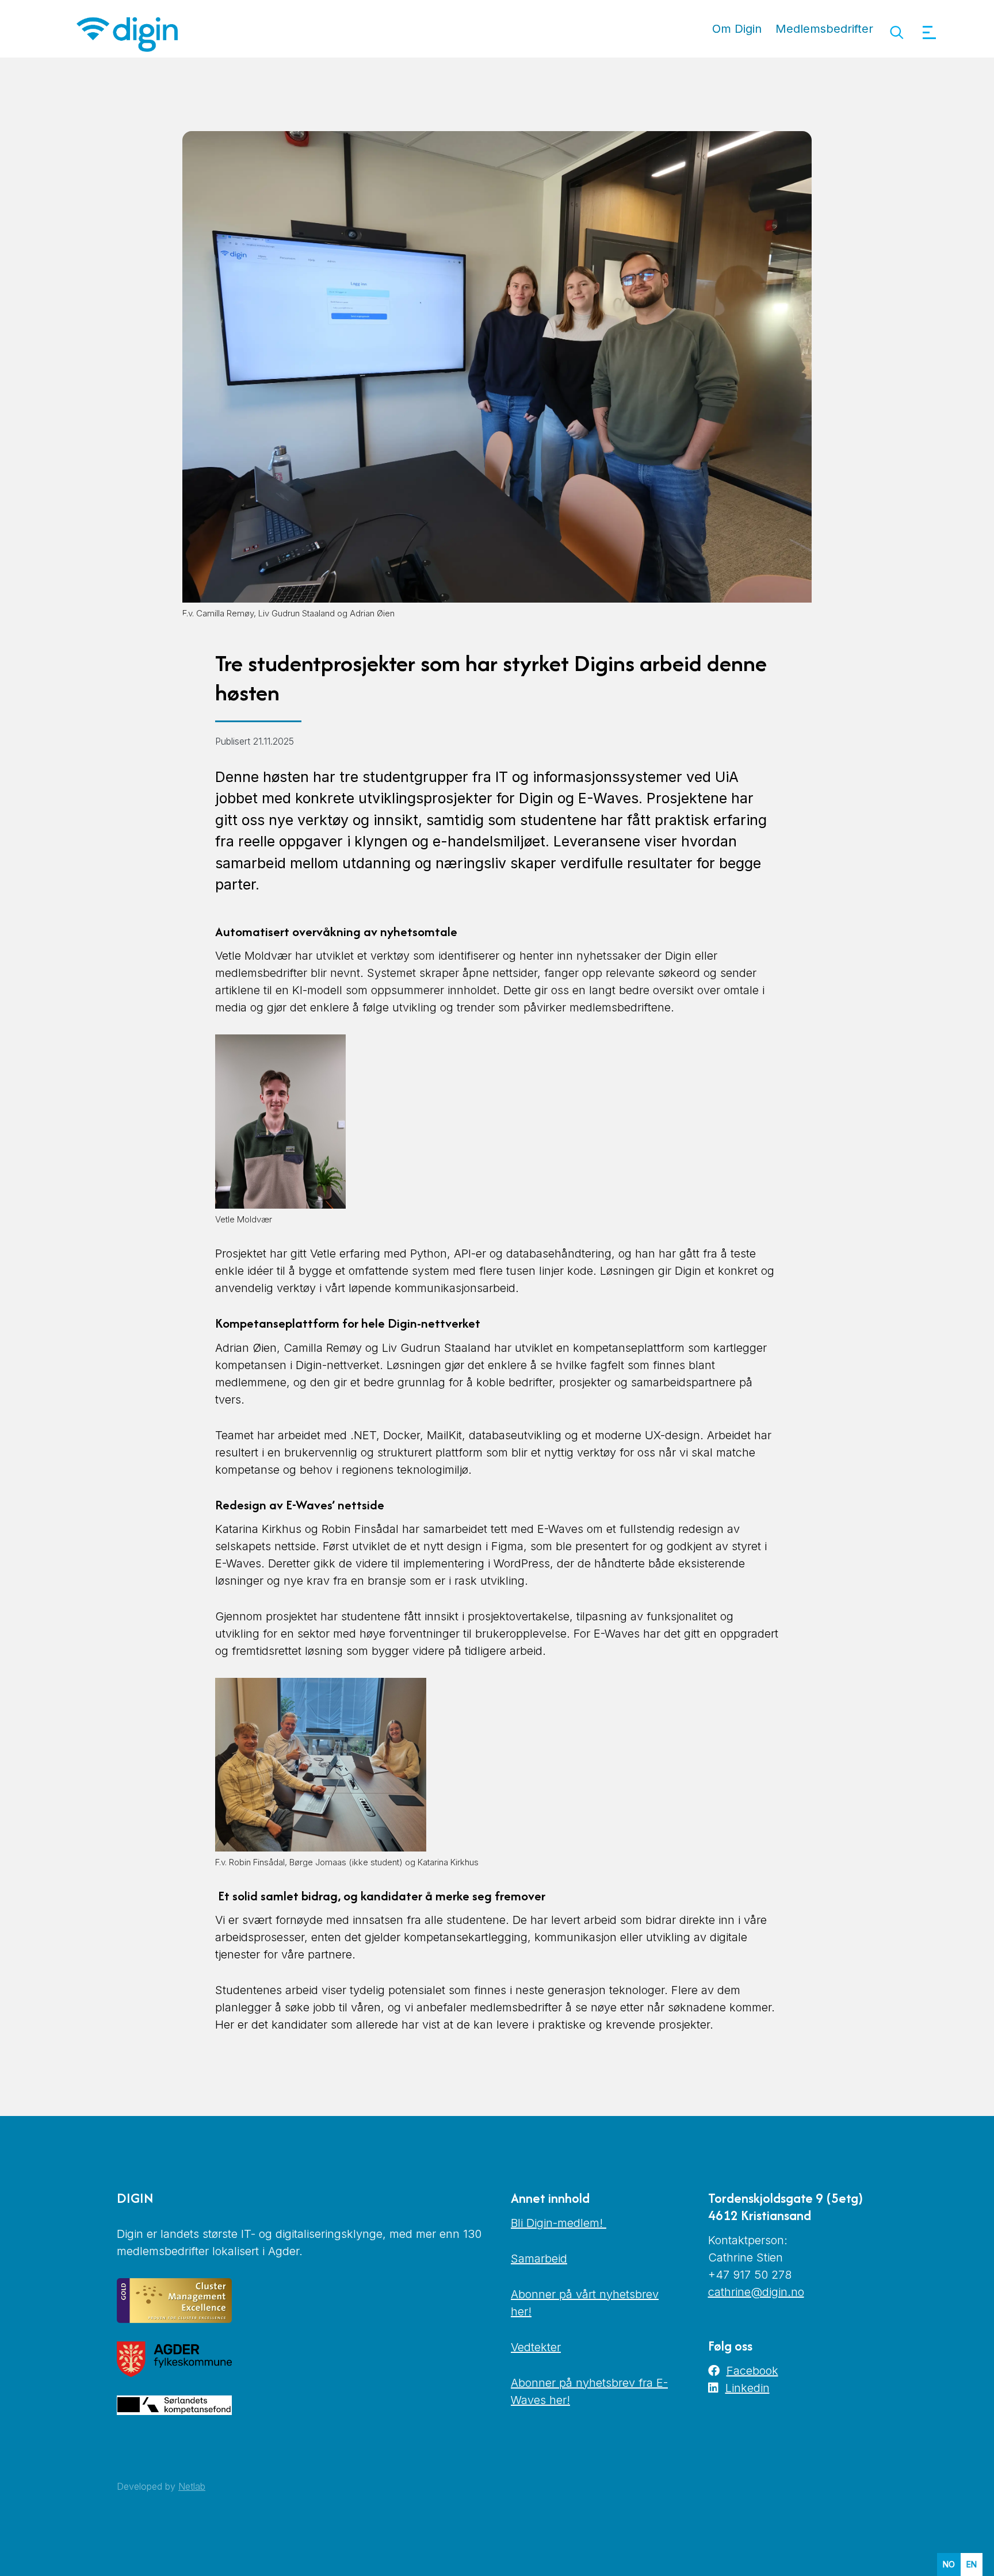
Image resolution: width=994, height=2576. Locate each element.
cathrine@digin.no (756, 2292)
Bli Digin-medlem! (559, 2223)
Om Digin (737, 29)
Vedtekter (536, 2347)
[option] (972, 2564)
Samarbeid (539, 2259)
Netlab (192, 2486)
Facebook (752, 2371)
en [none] (972, 2564)
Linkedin (748, 2388)
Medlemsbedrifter (824, 29)
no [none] (949, 2564)
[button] (896, 32)
